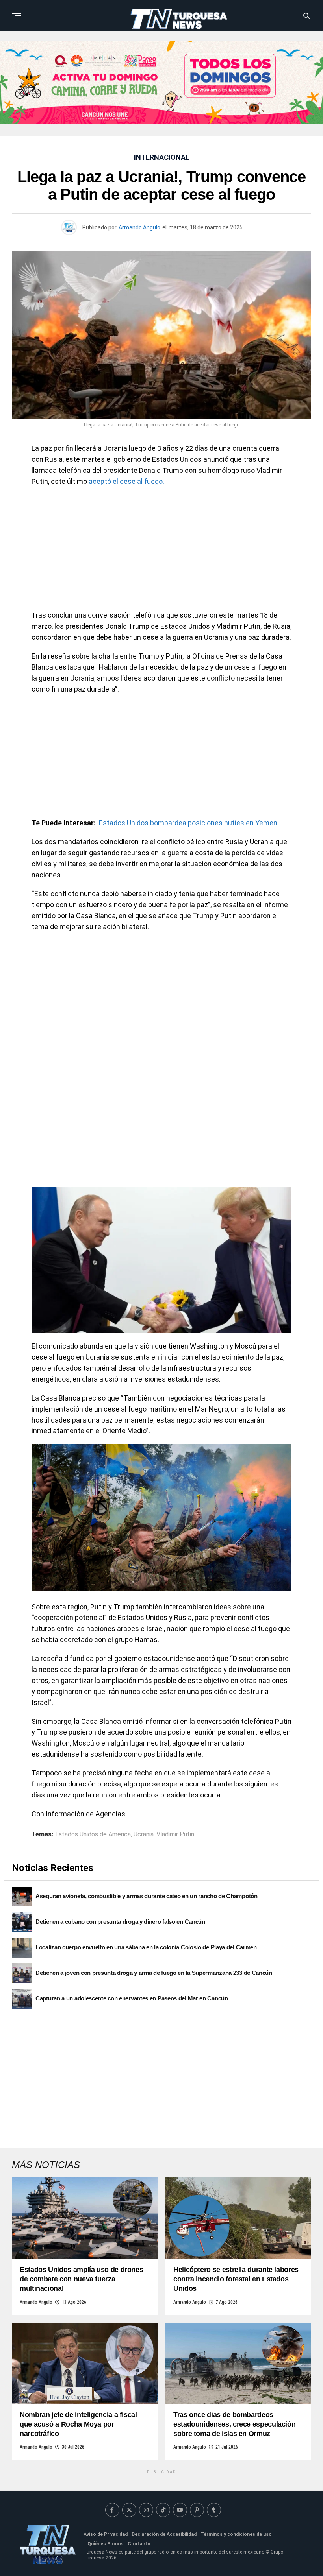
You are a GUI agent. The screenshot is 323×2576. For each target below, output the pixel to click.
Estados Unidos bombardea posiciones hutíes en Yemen (188, 823)
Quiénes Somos (106, 2544)
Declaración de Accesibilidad (164, 2534)
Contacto (139, 2544)
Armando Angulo (139, 227)
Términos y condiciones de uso (236, 2534)
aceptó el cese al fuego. (126, 481)
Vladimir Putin (175, 1834)
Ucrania (144, 1834)
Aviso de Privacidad (106, 2534)
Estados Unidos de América (93, 1834)
